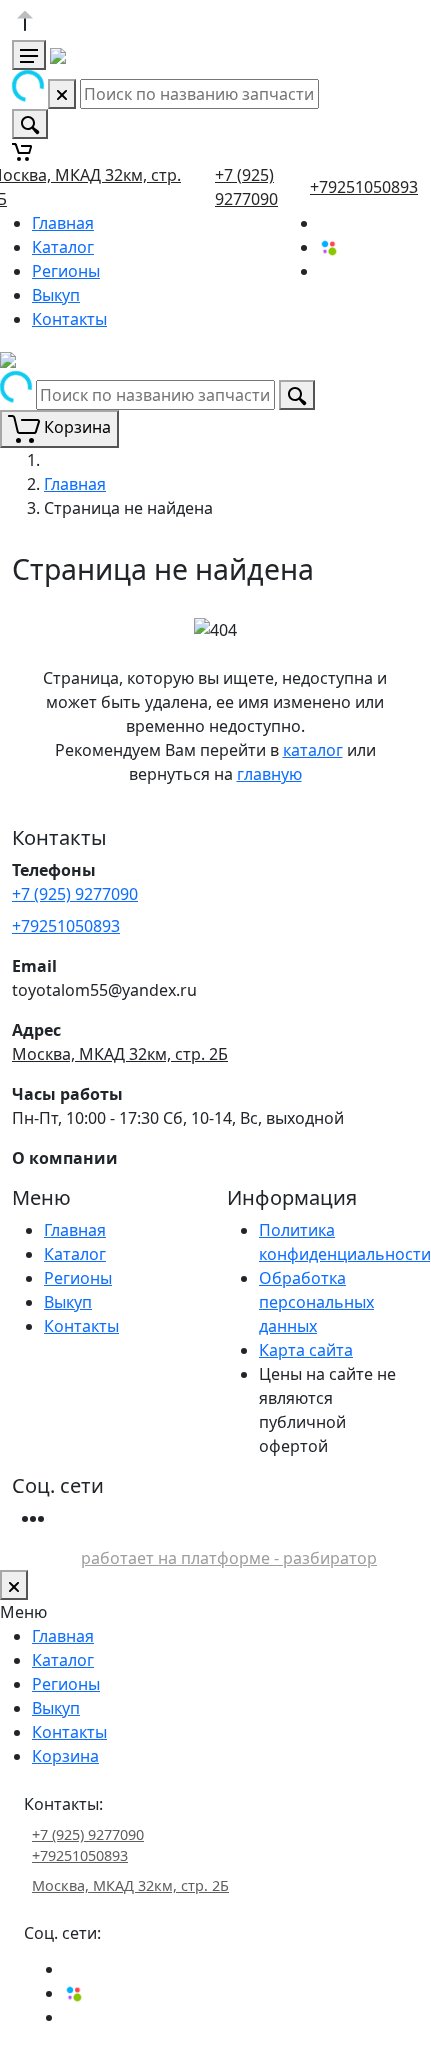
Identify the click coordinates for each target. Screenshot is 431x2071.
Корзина (65, 1756)
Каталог (63, 247)
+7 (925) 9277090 (75, 894)
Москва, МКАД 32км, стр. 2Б (120, 1054)
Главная (63, 223)
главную (269, 774)
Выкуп (56, 295)
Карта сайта (306, 1350)
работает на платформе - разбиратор (229, 1558)
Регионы (66, 271)
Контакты (69, 319)
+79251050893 (364, 187)
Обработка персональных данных (316, 1302)
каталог (313, 750)
